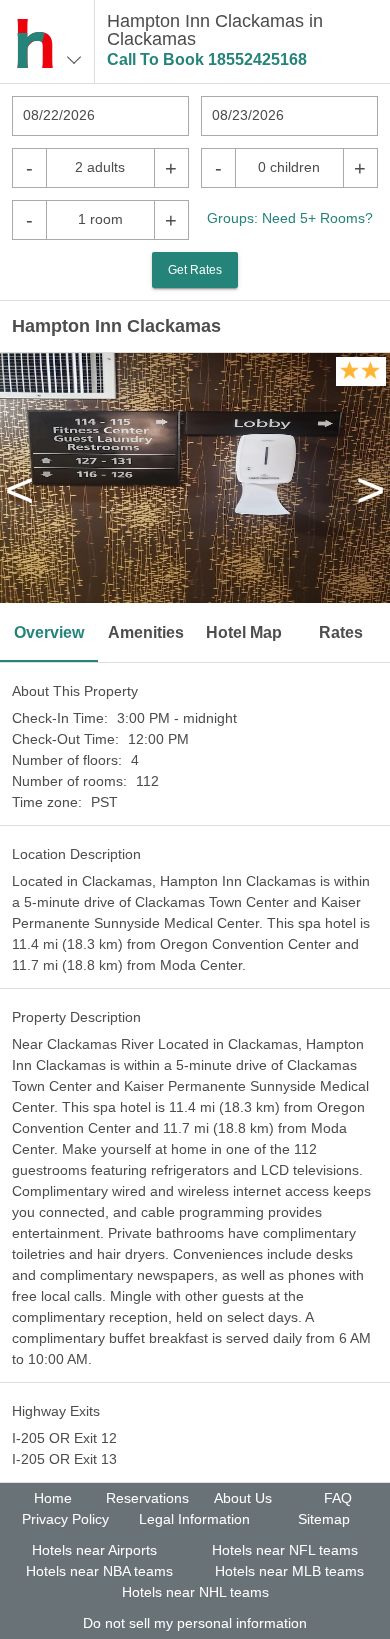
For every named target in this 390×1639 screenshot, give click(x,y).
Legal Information (194, 1519)
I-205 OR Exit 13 (64, 1459)
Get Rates (195, 270)
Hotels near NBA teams (99, 1571)
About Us (243, 1498)
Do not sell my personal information (195, 1623)
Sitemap (324, 1519)
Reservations (147, 1498)
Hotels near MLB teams (289, 1571)
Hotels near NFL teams (285, 1550)
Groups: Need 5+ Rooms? (290, 218)
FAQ (338, 1498)
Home (53, 1498)
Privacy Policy (65, 1519)
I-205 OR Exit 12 (64, 1438)
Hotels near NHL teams (195, 1592)
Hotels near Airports (94, 1550)
